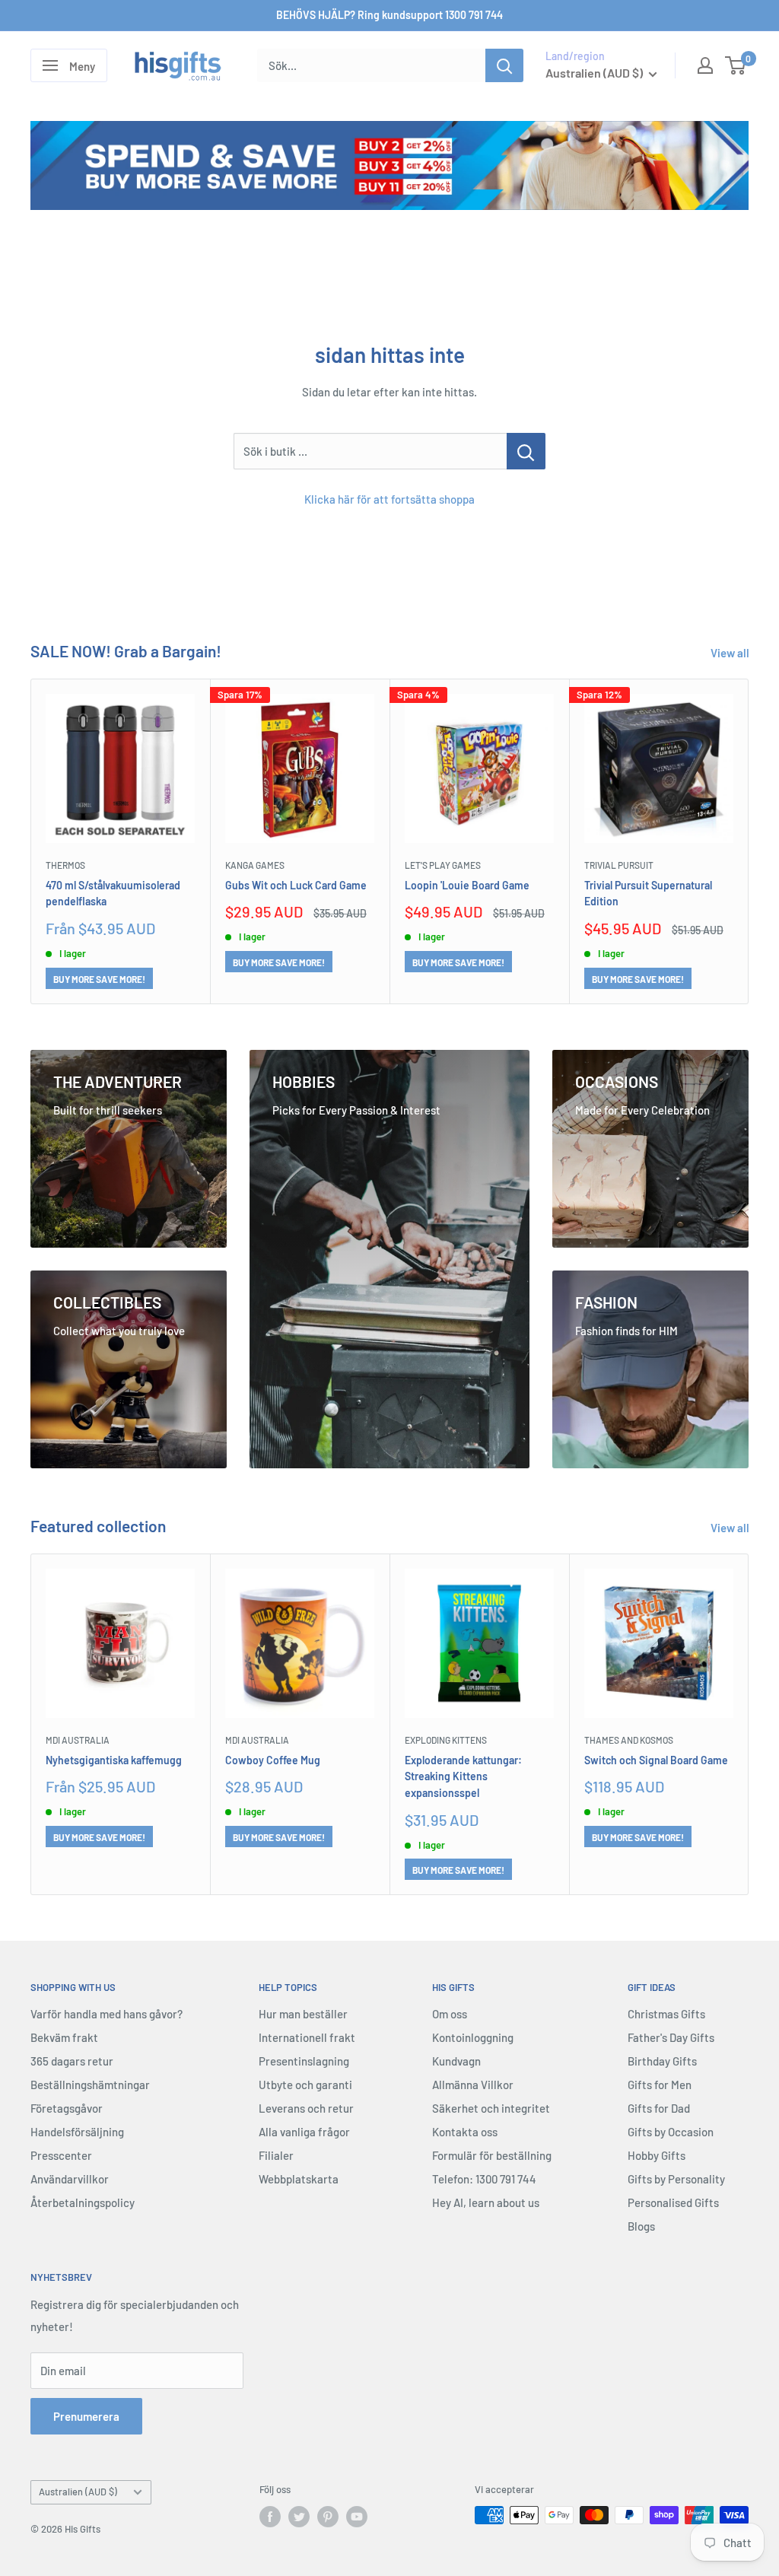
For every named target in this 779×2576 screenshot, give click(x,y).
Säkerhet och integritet (491, 2108)
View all (731, 653)
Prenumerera (86, 2416)
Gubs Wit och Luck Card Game (296, 885)
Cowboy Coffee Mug (273, 1759)
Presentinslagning (304, 2061)
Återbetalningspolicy (83, 2202)
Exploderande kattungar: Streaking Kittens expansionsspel (463, 1776)
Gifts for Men (660, 2085)
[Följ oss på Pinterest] (328, 2517)
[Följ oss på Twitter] (299, 2517)
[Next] (749, 841)
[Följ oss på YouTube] (357, 2517)
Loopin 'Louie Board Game (467, 885)
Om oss (450, 2014)
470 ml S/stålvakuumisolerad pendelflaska (113, 894)
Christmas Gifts (666, 2014)
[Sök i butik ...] (526, 451)
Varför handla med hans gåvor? (107, 2014)
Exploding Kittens (446, 1740)
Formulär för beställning (492, 2155)
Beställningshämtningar (90, 2085)
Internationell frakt (307, 2037)
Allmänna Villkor (473, 2085)
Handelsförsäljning (77, 2132)
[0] (736, 65)
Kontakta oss (465, 2132)
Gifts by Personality (676, 2179)
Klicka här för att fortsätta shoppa (389, 499)
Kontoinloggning (473, 2037)
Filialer (276, 2155)
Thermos (65, 865)
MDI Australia (78, 1740)
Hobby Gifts (657, 2155)
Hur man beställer (303, 2014)
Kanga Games (255, 865)
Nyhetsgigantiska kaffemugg (114, 1759)
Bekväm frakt (64, 2037)
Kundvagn (456, 2061)
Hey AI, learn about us (486, 2202)
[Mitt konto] (705, 65)
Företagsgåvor (67, 2108)
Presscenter (61, 2155)
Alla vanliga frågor (304, 2132)
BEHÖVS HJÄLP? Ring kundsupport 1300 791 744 (389, 15)
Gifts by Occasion (671, 2132)
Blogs (641, 2226)
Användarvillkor (70, 2179)
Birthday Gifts (662, 2061)
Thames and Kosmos (629, 1740)
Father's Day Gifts (671, 2037)
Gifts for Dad (659, 2108)
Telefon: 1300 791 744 (484, 2179)
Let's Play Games (443, 865)
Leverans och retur (306, 2108)
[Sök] (504, 65)
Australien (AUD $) (78, 2492)
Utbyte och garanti (305, 2085)
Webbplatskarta (299, 2179)
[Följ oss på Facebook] (270, 2517)
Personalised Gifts (673, 2202)
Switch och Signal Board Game (656, 1759)
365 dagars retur (72, 2061)
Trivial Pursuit (619, 865)
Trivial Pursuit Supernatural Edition (648, 894)
